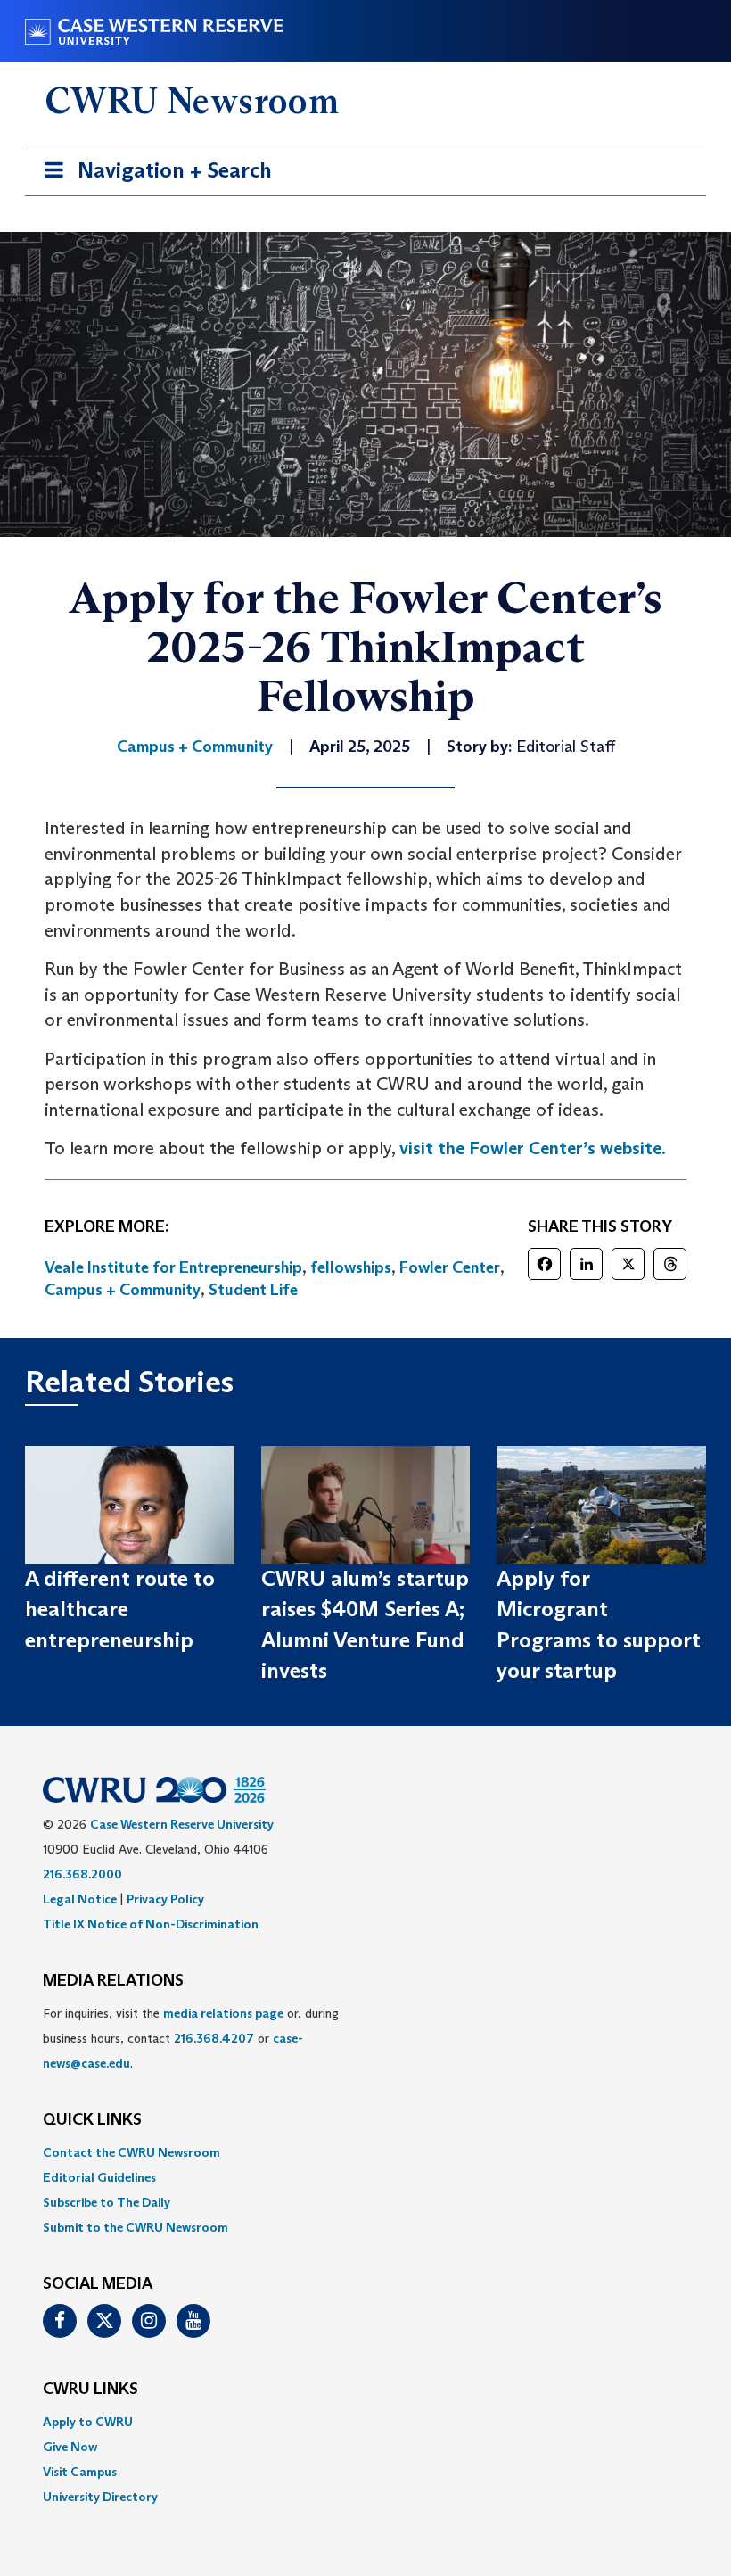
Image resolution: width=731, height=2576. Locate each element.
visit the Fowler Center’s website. (534, 1148)
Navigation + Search (152, 176)
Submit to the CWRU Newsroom (136, 2227)
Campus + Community (123, 1290)
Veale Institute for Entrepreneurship (173, 1267)
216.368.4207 (214, 2038)
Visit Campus (80, 2472)
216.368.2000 (82, 1874)
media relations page (223, 2013)
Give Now (70, 2447)
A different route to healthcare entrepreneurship (120, 1609)
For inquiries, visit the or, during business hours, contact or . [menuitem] (191, 2038)
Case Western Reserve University (182, 1824)
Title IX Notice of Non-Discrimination (151, 1924)
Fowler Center (450, 1267)
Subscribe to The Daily (107, 2202)
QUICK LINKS (92, 2120)
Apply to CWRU (88, 2422)
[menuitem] (365, 2152)
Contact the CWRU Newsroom (131, 2152)
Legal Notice (80, 1899)
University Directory (100, 2497)
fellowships (351, 1267)
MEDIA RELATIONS (113, 1981)
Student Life (253, 1290)
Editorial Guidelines (99, 2177)
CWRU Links (90, 2390)
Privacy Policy (165, 1899)
